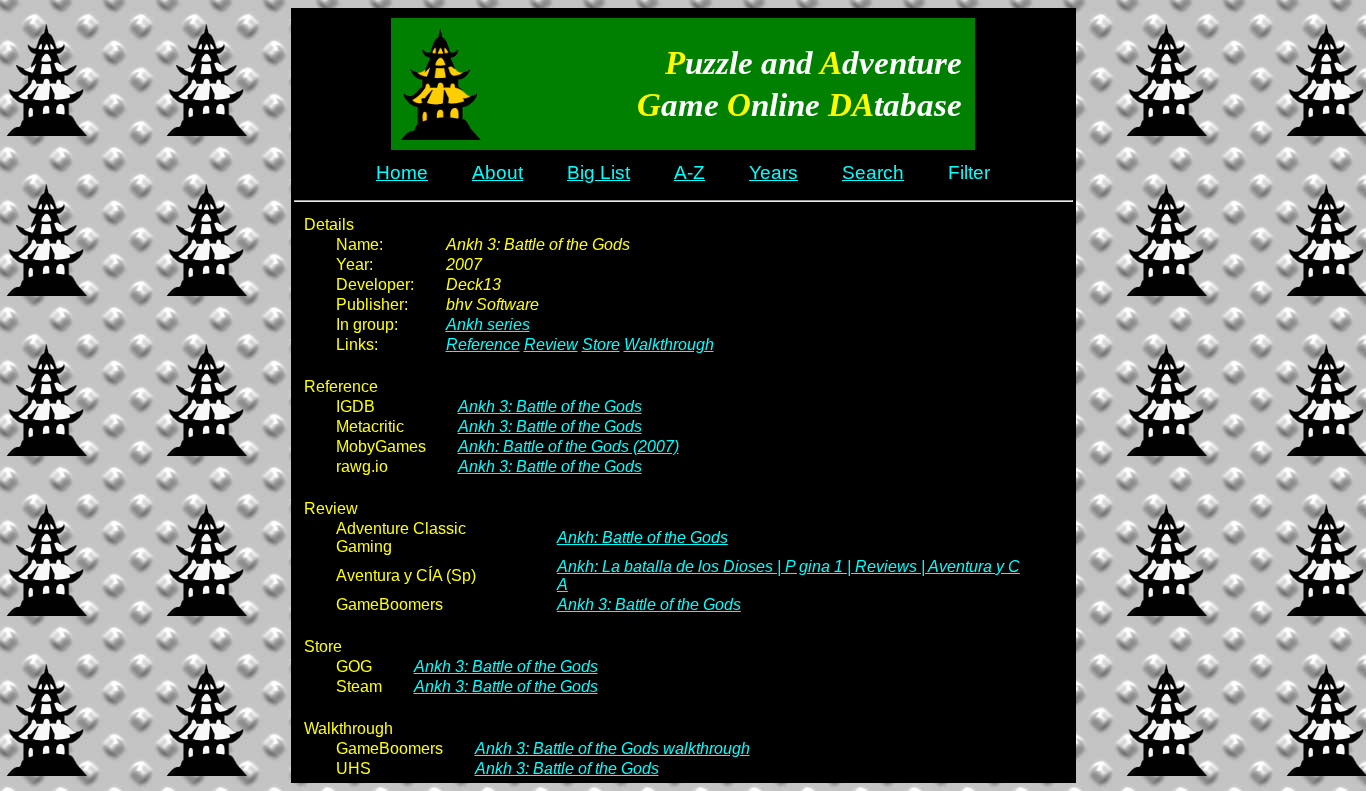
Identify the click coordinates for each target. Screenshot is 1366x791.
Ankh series (488, 324)
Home (402, 172)
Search (873, 172)
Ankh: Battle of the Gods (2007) (568, 446)
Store (601, 344)
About (497, 172)
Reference (483, 344)
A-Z (689, 172)
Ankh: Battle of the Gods (642, 537)
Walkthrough (669, 344)
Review (551, 344)
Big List (598, 172)
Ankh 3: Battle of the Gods (550, 406)
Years (773, 172)
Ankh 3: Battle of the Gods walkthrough (612, 748)
